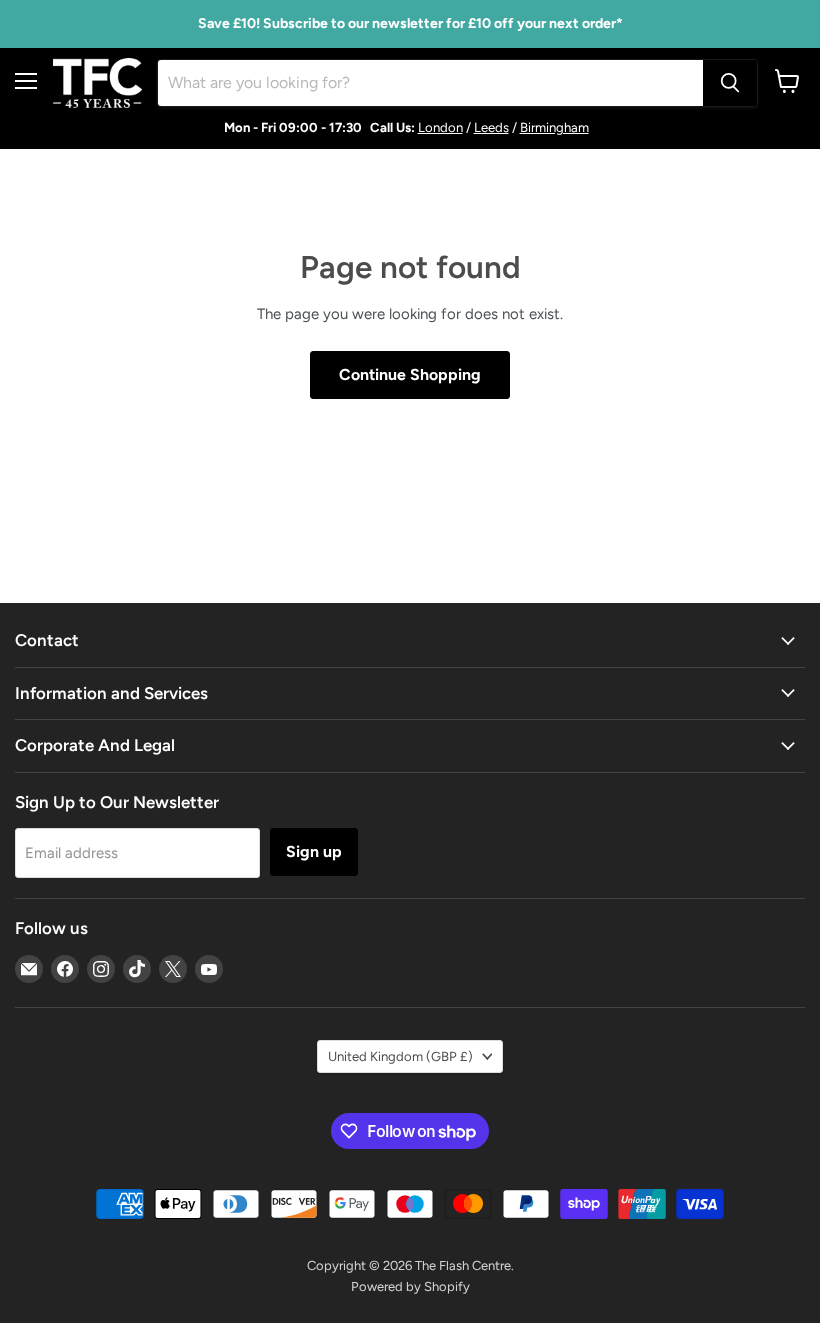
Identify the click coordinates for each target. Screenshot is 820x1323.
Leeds (491, 127)
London (440, 127)
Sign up (314, 851)
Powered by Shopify (410, 1286)
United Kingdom (400, 1056)
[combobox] (430, 83)
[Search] (730, 83)
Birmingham (554, 127)
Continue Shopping (410, 374)
